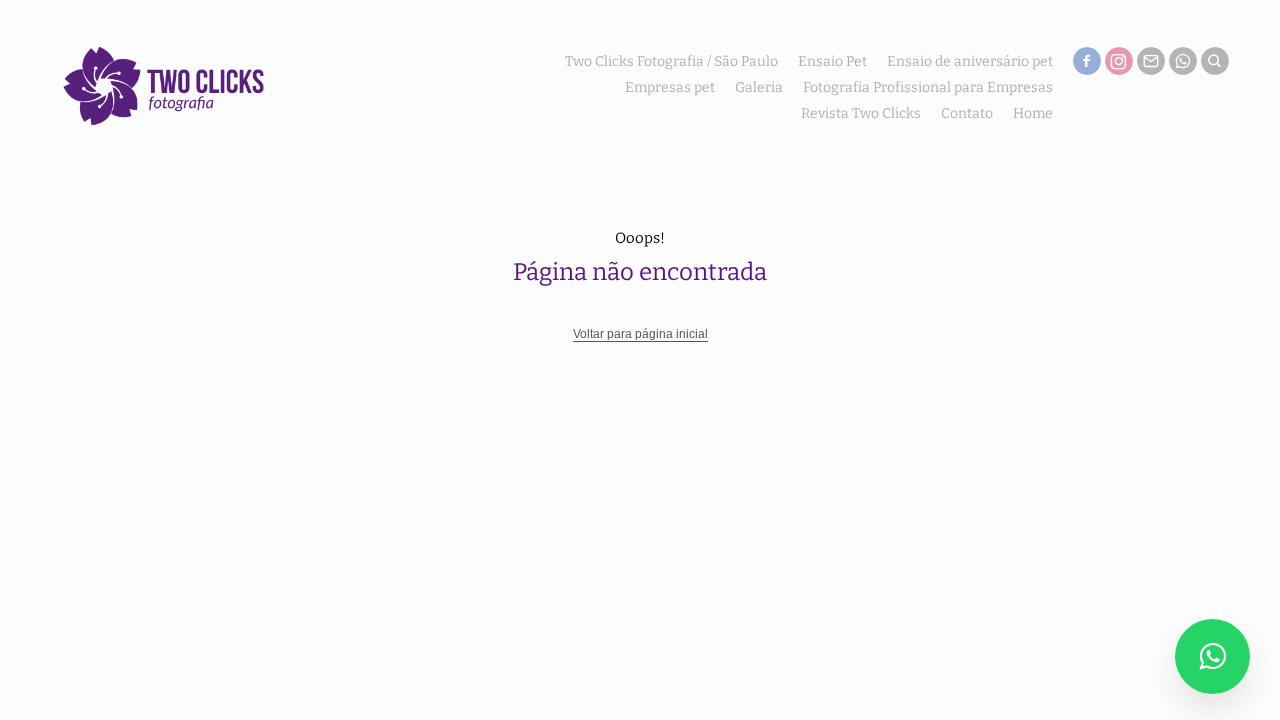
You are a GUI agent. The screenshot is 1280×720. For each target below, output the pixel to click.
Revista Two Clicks (861, 113)
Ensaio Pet (832, 61)
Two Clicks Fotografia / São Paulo (671, 61)
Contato (967, 113)
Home (1033, 113)
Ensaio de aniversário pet (970, 61)
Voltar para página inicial (640, 334)
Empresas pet (670, 87)
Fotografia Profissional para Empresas (928, 87)
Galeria (759, 87)
